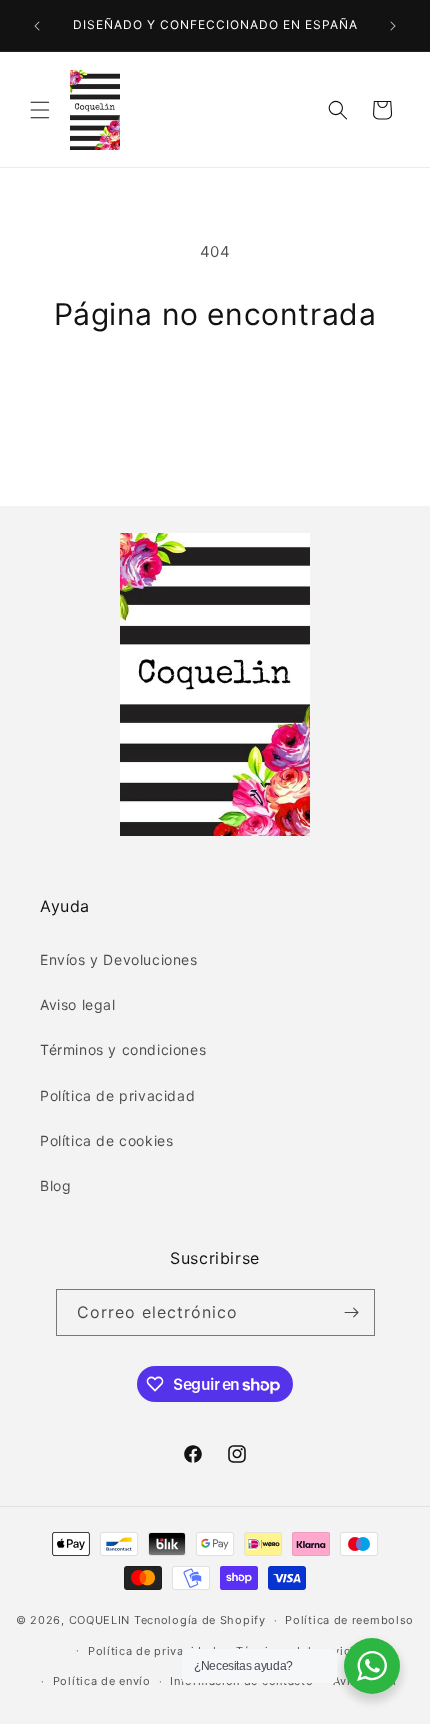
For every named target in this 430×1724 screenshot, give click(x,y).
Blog (55, 1185)
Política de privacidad (117, 1095)
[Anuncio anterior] (37, 26)
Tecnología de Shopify (200, 1620)
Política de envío (102, 1681)
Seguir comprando (215, 386)
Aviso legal (78, 1004)
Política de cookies (106, 1140)
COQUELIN (100, 1620)
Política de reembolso (349, 1620)
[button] (40, 110)
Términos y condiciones (123, 1049)
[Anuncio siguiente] (393, 26)
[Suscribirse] (352, 1312)
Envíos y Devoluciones (119, 959)
